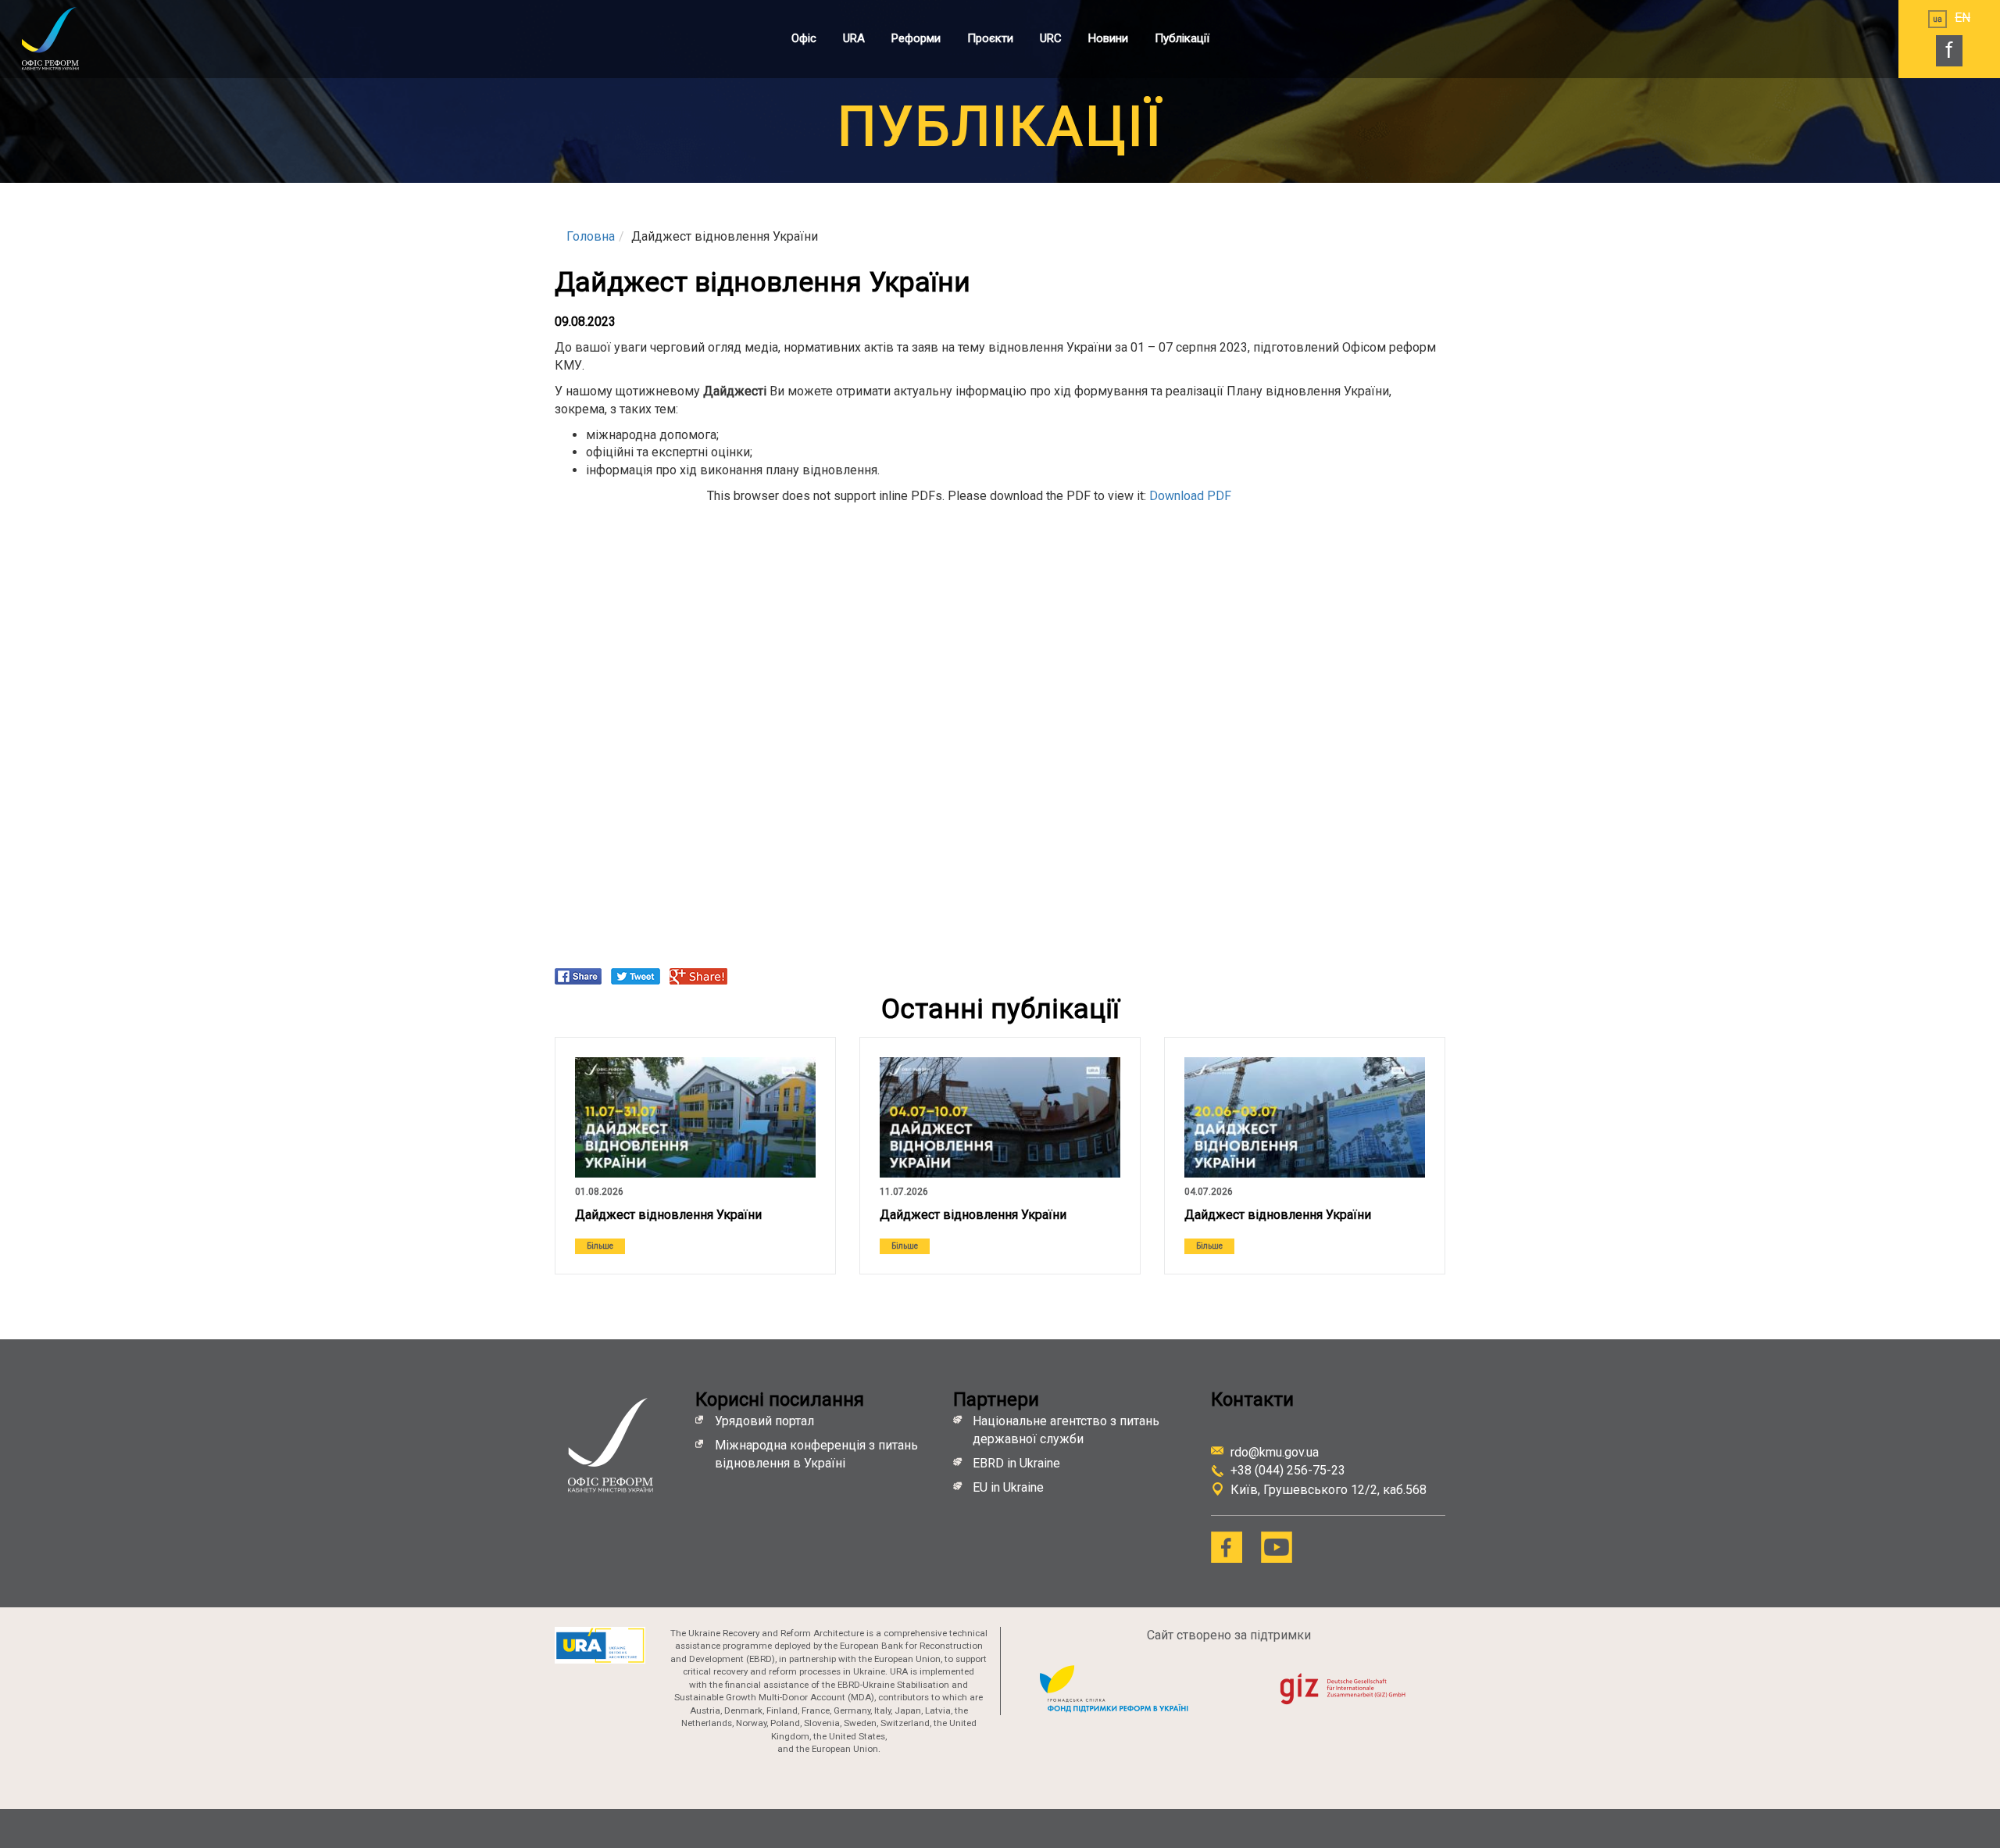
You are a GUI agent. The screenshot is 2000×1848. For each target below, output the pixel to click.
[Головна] (66, 38)
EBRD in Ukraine (1018, 1463)
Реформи (916, 38)
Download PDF (1190, 496)
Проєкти (990, 38)
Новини (1108, 38)
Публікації (1182, 38)
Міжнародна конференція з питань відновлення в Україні (816, 1454)
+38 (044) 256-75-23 (1288, 1470)
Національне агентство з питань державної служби (1066, 1430)
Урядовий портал (764, 1421)
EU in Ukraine (1008, 1487)
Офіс (804, 38)
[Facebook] (1227, 1547)
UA (1937, 19)
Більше (600, 1246)
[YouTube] (1277, 1547)
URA (854, 38)
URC (1051, 38)
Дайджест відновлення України (668, 1215)
